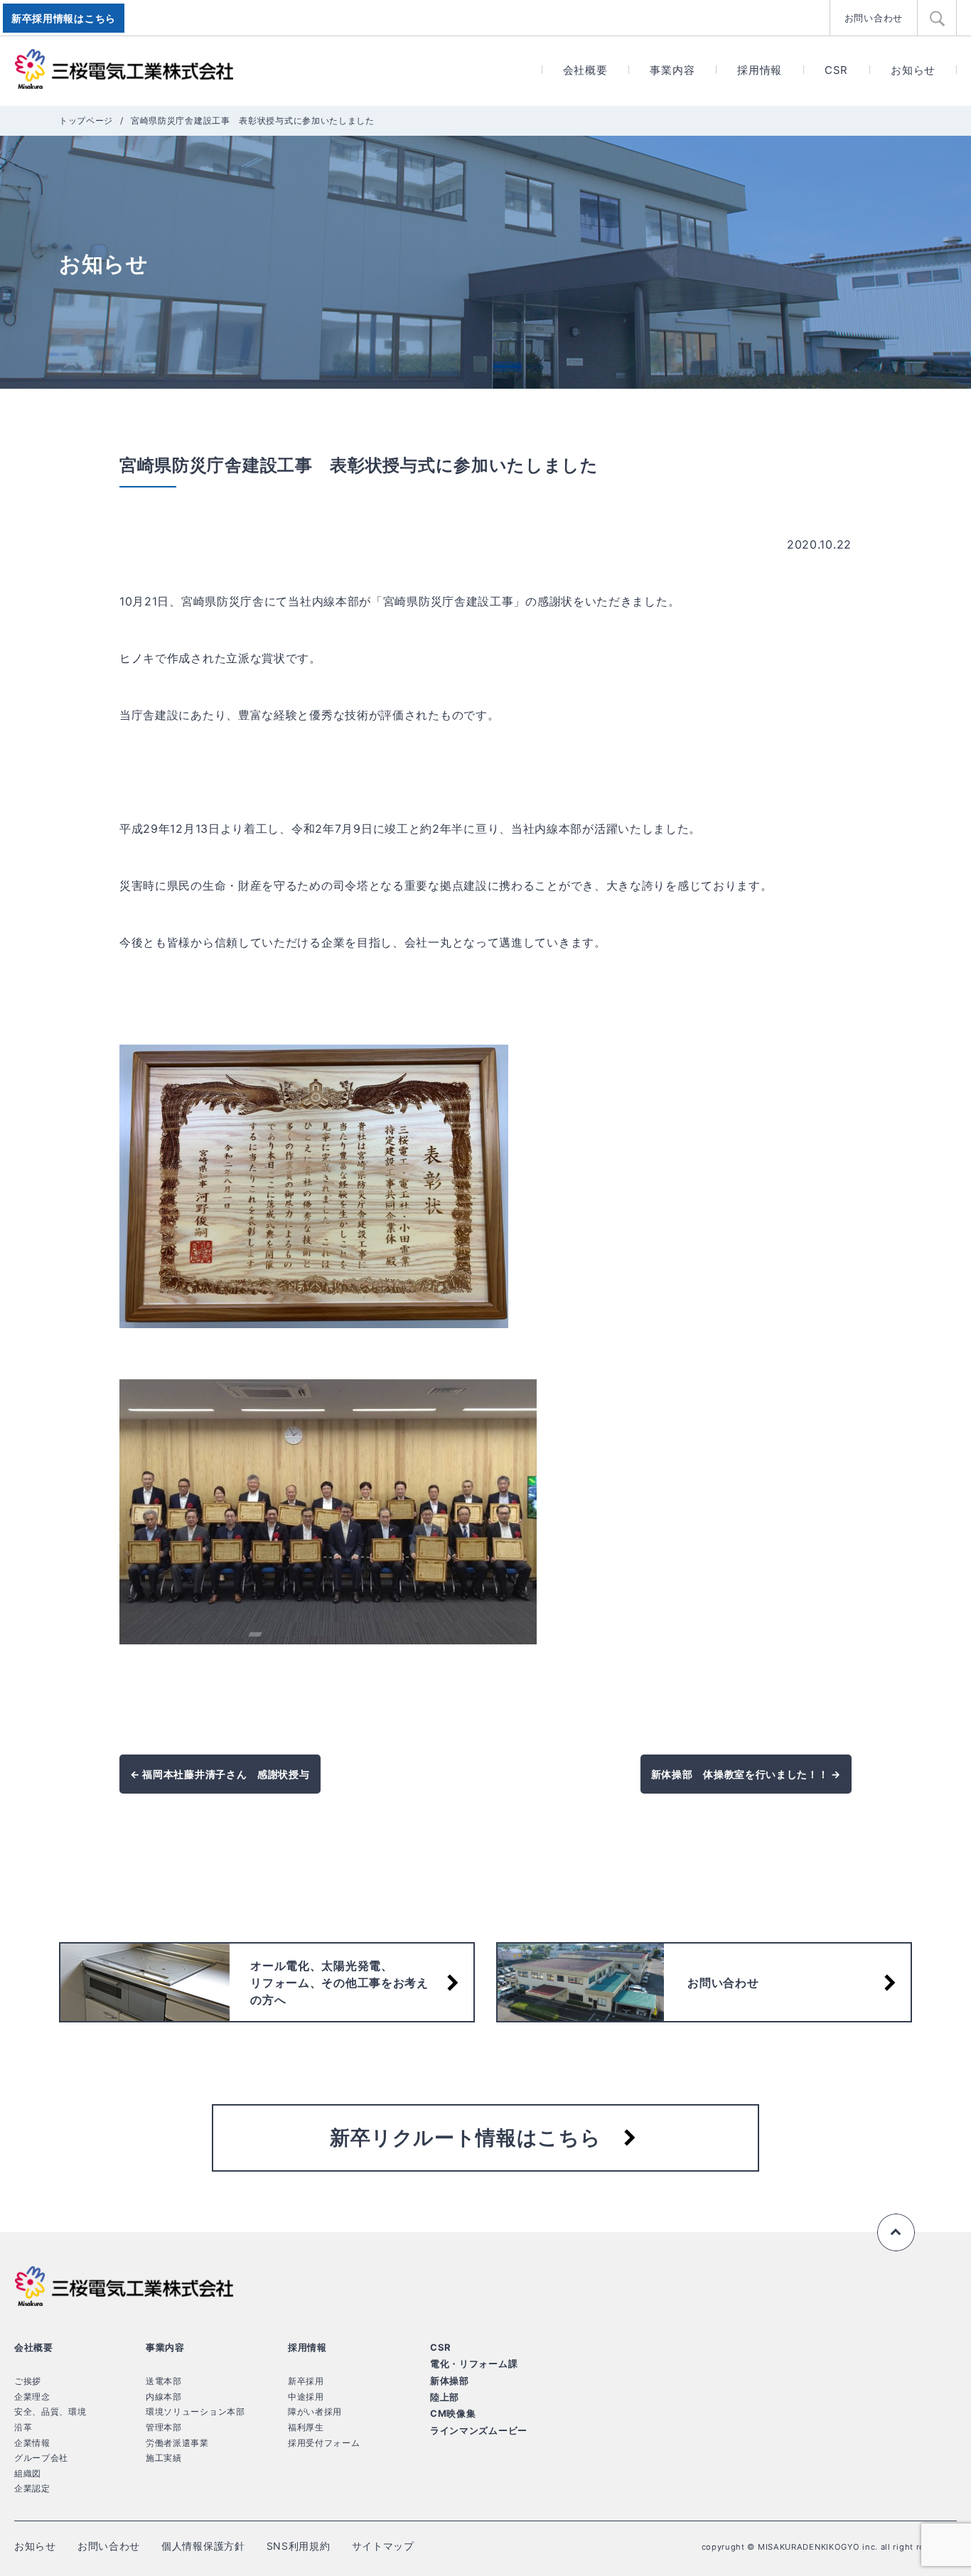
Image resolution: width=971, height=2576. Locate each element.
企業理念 (32, 2397)
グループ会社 (41, 2458)
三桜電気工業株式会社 (124, 70)
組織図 (28, 2473)
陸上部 (445, 2397)
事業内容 (672, 70)
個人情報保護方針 (203, 2546)
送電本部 (164, 2381)
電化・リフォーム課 (474, 2364)
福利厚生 (306, 2427)
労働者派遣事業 (177, 2443)
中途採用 (306, 2397)
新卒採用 (306, 2381)
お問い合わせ (874, 18)
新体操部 (450, 2381)
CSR (836, 70)
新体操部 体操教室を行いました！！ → (746, 1774)
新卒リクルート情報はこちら (465, 2138)
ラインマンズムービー (479, 2430)
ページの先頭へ (896, 2233)
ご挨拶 (28, 2381)
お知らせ (913, 70)
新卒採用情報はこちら (64, 18)
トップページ (86, 120)
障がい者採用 (315, 2411)
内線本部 (164, 2397)
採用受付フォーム (324, 2443)
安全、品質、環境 (50, 2411)
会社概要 (585, 70)
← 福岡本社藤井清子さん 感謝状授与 (220, 1774)
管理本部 (164, 2427)
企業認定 (32, 2488)
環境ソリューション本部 (195, 2411)
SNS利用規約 (299, 2546)
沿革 (23, 2427)
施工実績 (164, 2458)
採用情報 (760, 70)
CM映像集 (453, 2413)
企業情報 (32, 2443)
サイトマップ (383, 2546)
